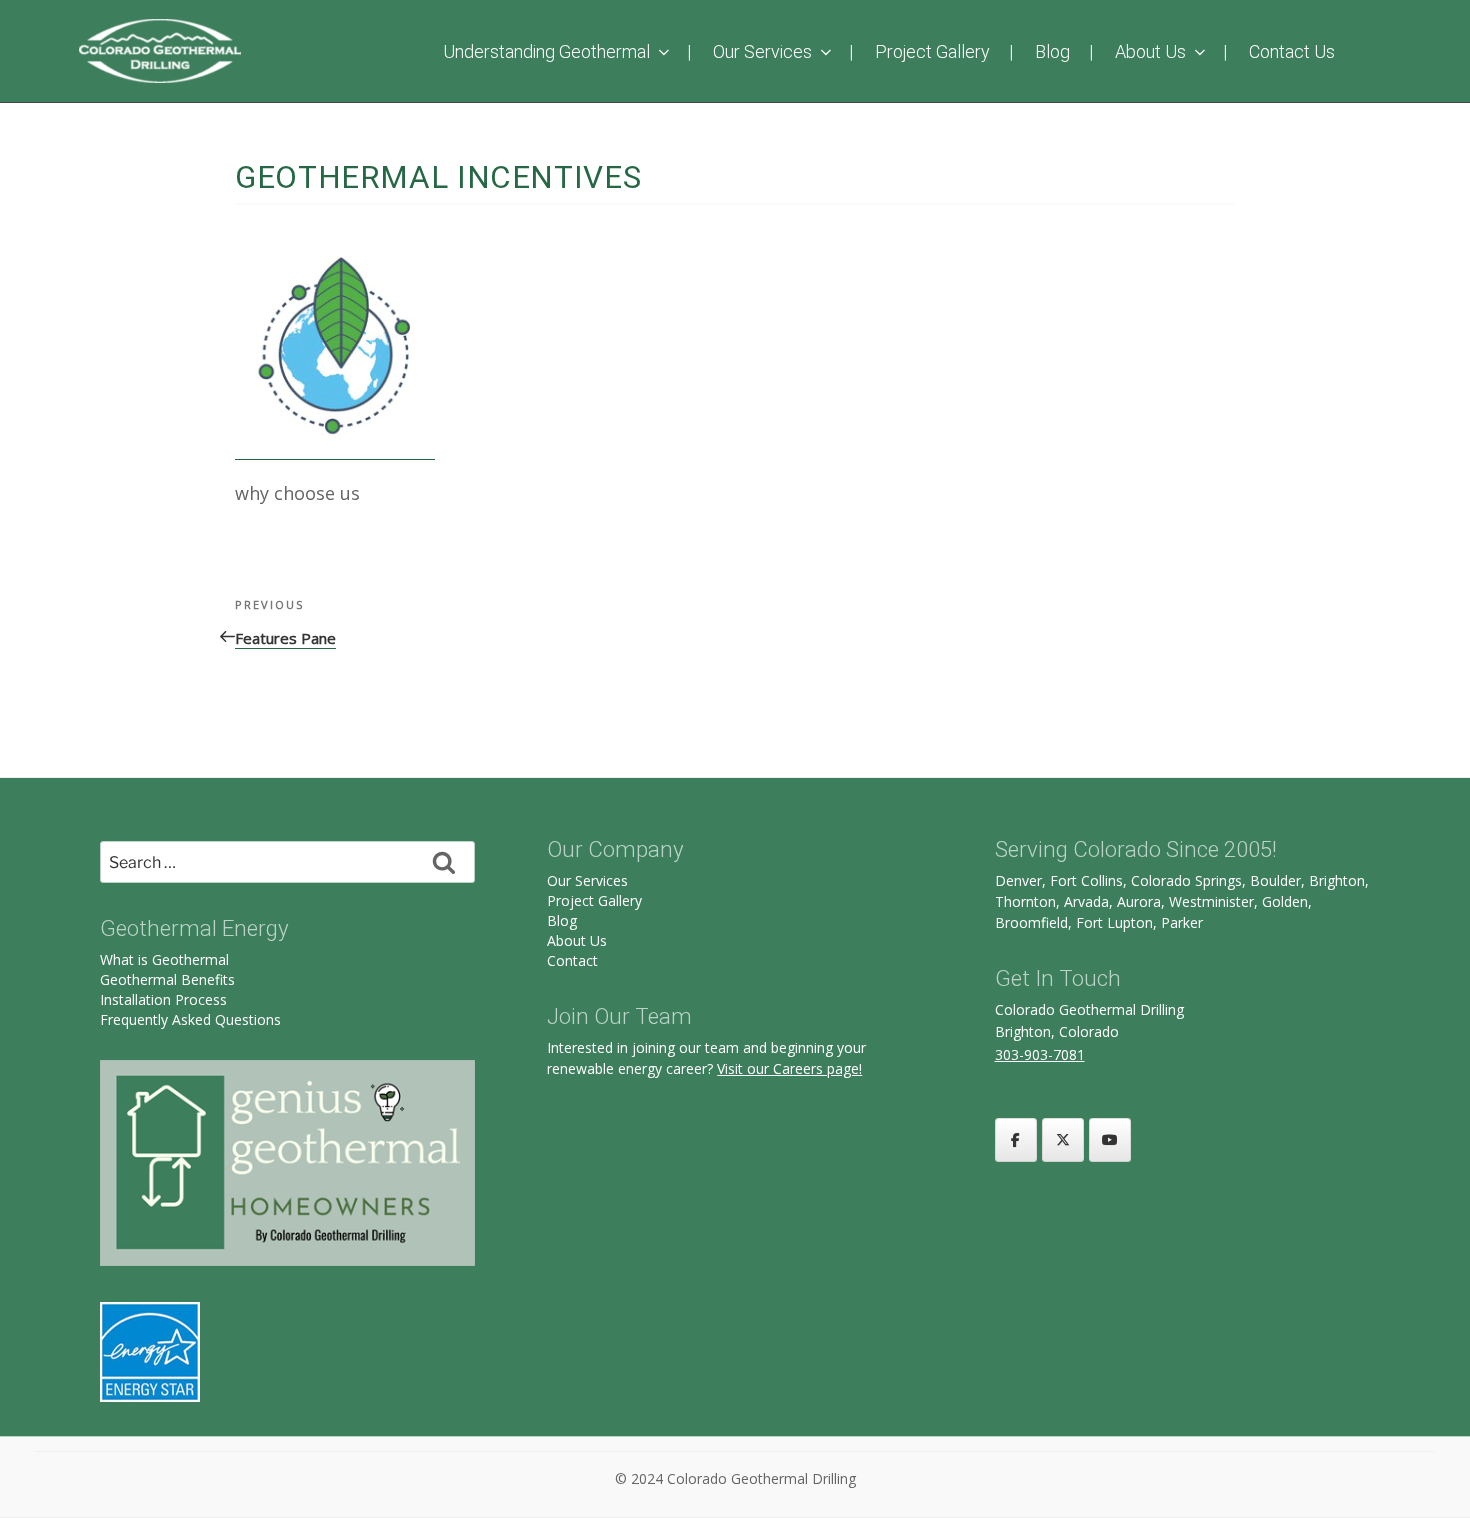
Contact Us (1292, 51)
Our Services (762, 51)
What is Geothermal (164, 959)
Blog (1052, 51)
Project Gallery (932, 51)
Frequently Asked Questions (190, 1019)
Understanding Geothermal (546, 51)
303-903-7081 (1040, 1054)
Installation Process (163, 999)
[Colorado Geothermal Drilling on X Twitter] (1063, 1140)
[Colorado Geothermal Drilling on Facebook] (1016, 1140)
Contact (572, 960)
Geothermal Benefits (167, 979)
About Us (1150, 51)
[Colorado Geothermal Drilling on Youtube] (1110, 1140)
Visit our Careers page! (789, 1068)
